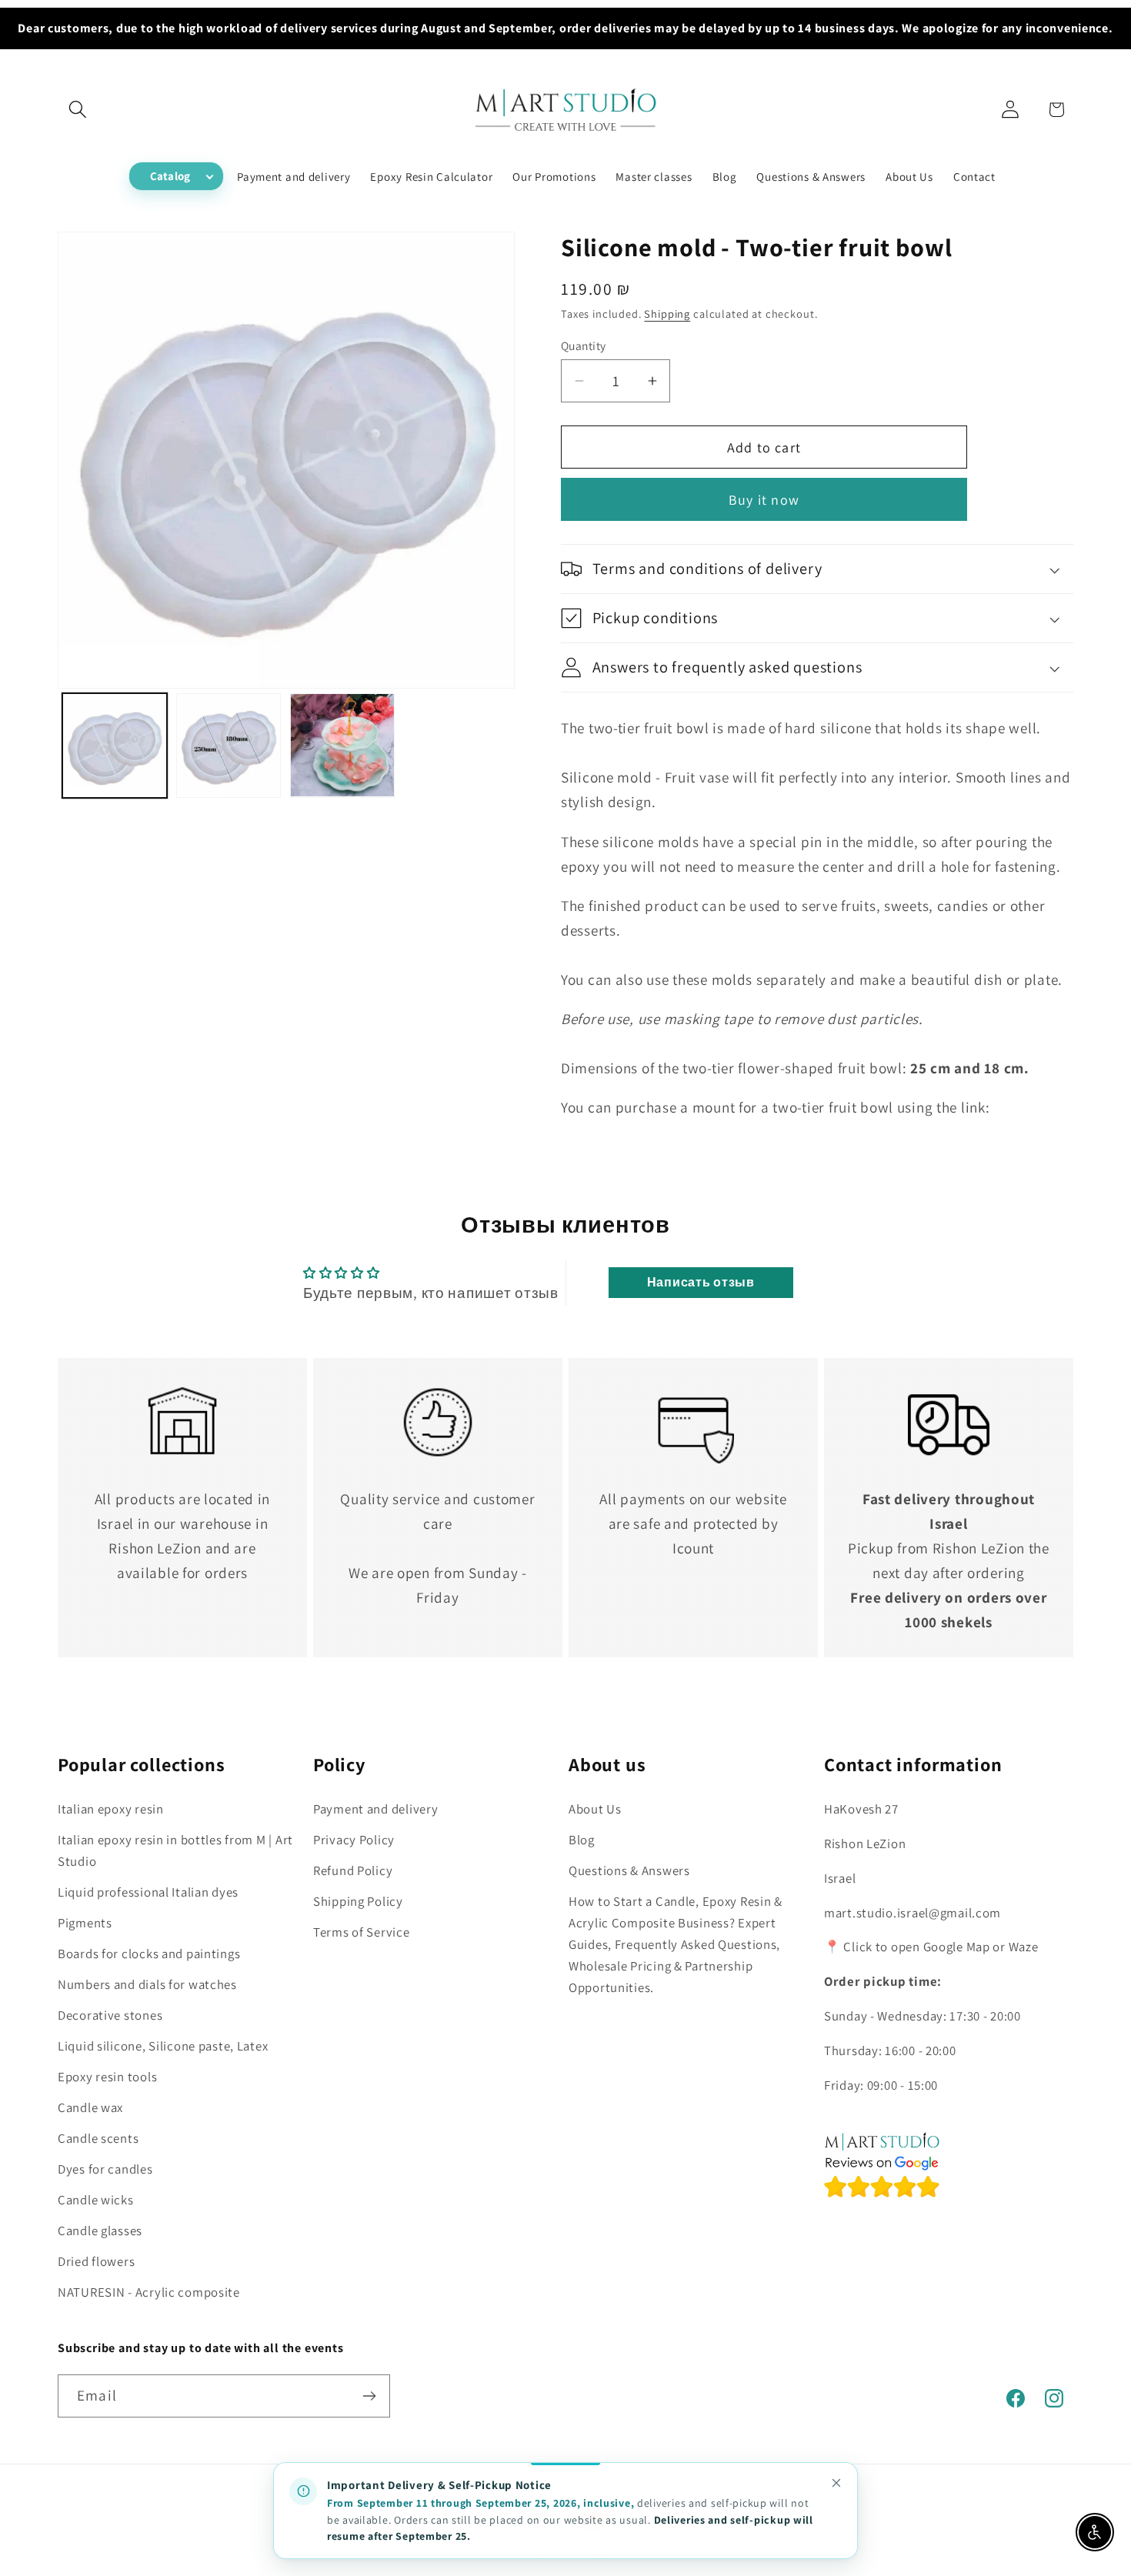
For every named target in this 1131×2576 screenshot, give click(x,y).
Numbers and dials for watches (147, 1984)
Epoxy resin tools (107, 2077)
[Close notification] (836, 2483)
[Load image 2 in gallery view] (229, 746)
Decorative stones (110, 2015)
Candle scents (98, 2138)
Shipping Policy (358, 1901)
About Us (595, 1809)
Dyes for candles (105, 2169)
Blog (582, 1840)
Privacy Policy (354, 1840)
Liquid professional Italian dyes (148, 1892)
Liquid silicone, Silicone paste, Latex (163, 2046)
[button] (78, 110)
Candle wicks (96, 2200)
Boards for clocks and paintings (149, 1954)
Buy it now (764, 500)
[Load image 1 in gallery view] (115, 746)
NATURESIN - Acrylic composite (149, 2292)
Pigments (85, 1923)
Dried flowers (96, 2261)
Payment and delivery (375, 1809)
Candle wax (90, 2107)
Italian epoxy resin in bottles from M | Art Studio (175, 1850)
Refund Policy (353, 1870)
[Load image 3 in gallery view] (342, 746)
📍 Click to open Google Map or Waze (931, 1947)
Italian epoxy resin (111, 1809)
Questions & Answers (629, 1870)
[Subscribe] (369, 2396)
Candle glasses (100, 2231)
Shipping (667, 314)
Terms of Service (362, 1932)
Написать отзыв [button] (701, 1282)
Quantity (584, 345)
